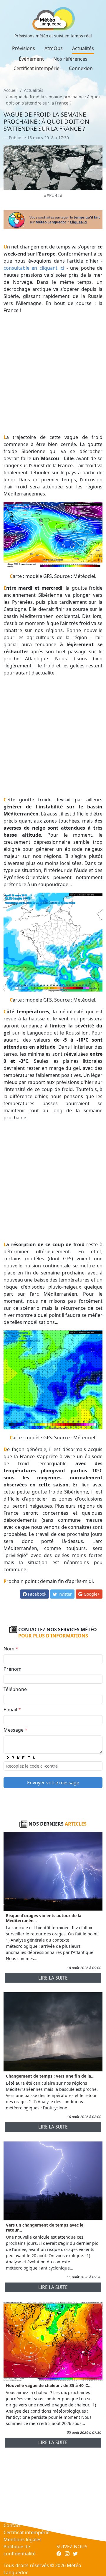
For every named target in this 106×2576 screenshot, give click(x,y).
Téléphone (15, 1689)
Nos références (70, 59)
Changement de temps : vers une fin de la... (50, 2076)
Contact (12, 2525)
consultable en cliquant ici (34, 268)
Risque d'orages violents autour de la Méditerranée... (44, 1918)
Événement (31, 59)
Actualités (83, 48)
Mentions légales (23, 2539)
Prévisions (24, 48)
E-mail (12, 1710)
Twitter (64, 1594)
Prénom (13, 1669)
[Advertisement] (53, 374)
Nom (11, 1649)
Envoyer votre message (53, 1783)
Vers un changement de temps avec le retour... (45, 2227)
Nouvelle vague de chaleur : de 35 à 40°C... (49, 2385)
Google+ (91, 1594)
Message (15, 1730)
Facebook (37, 1594)
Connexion (81, 68)
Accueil (11, 90)
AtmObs (54, 48)
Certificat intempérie (37, 68)
